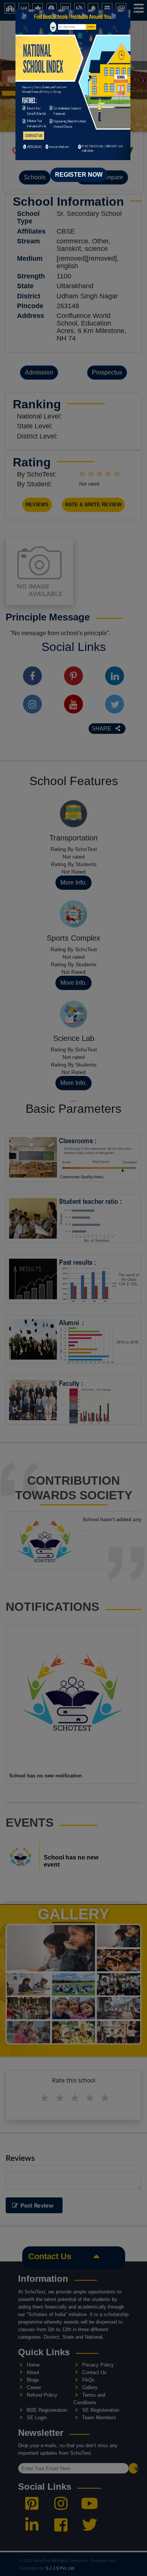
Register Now (79, 175)
